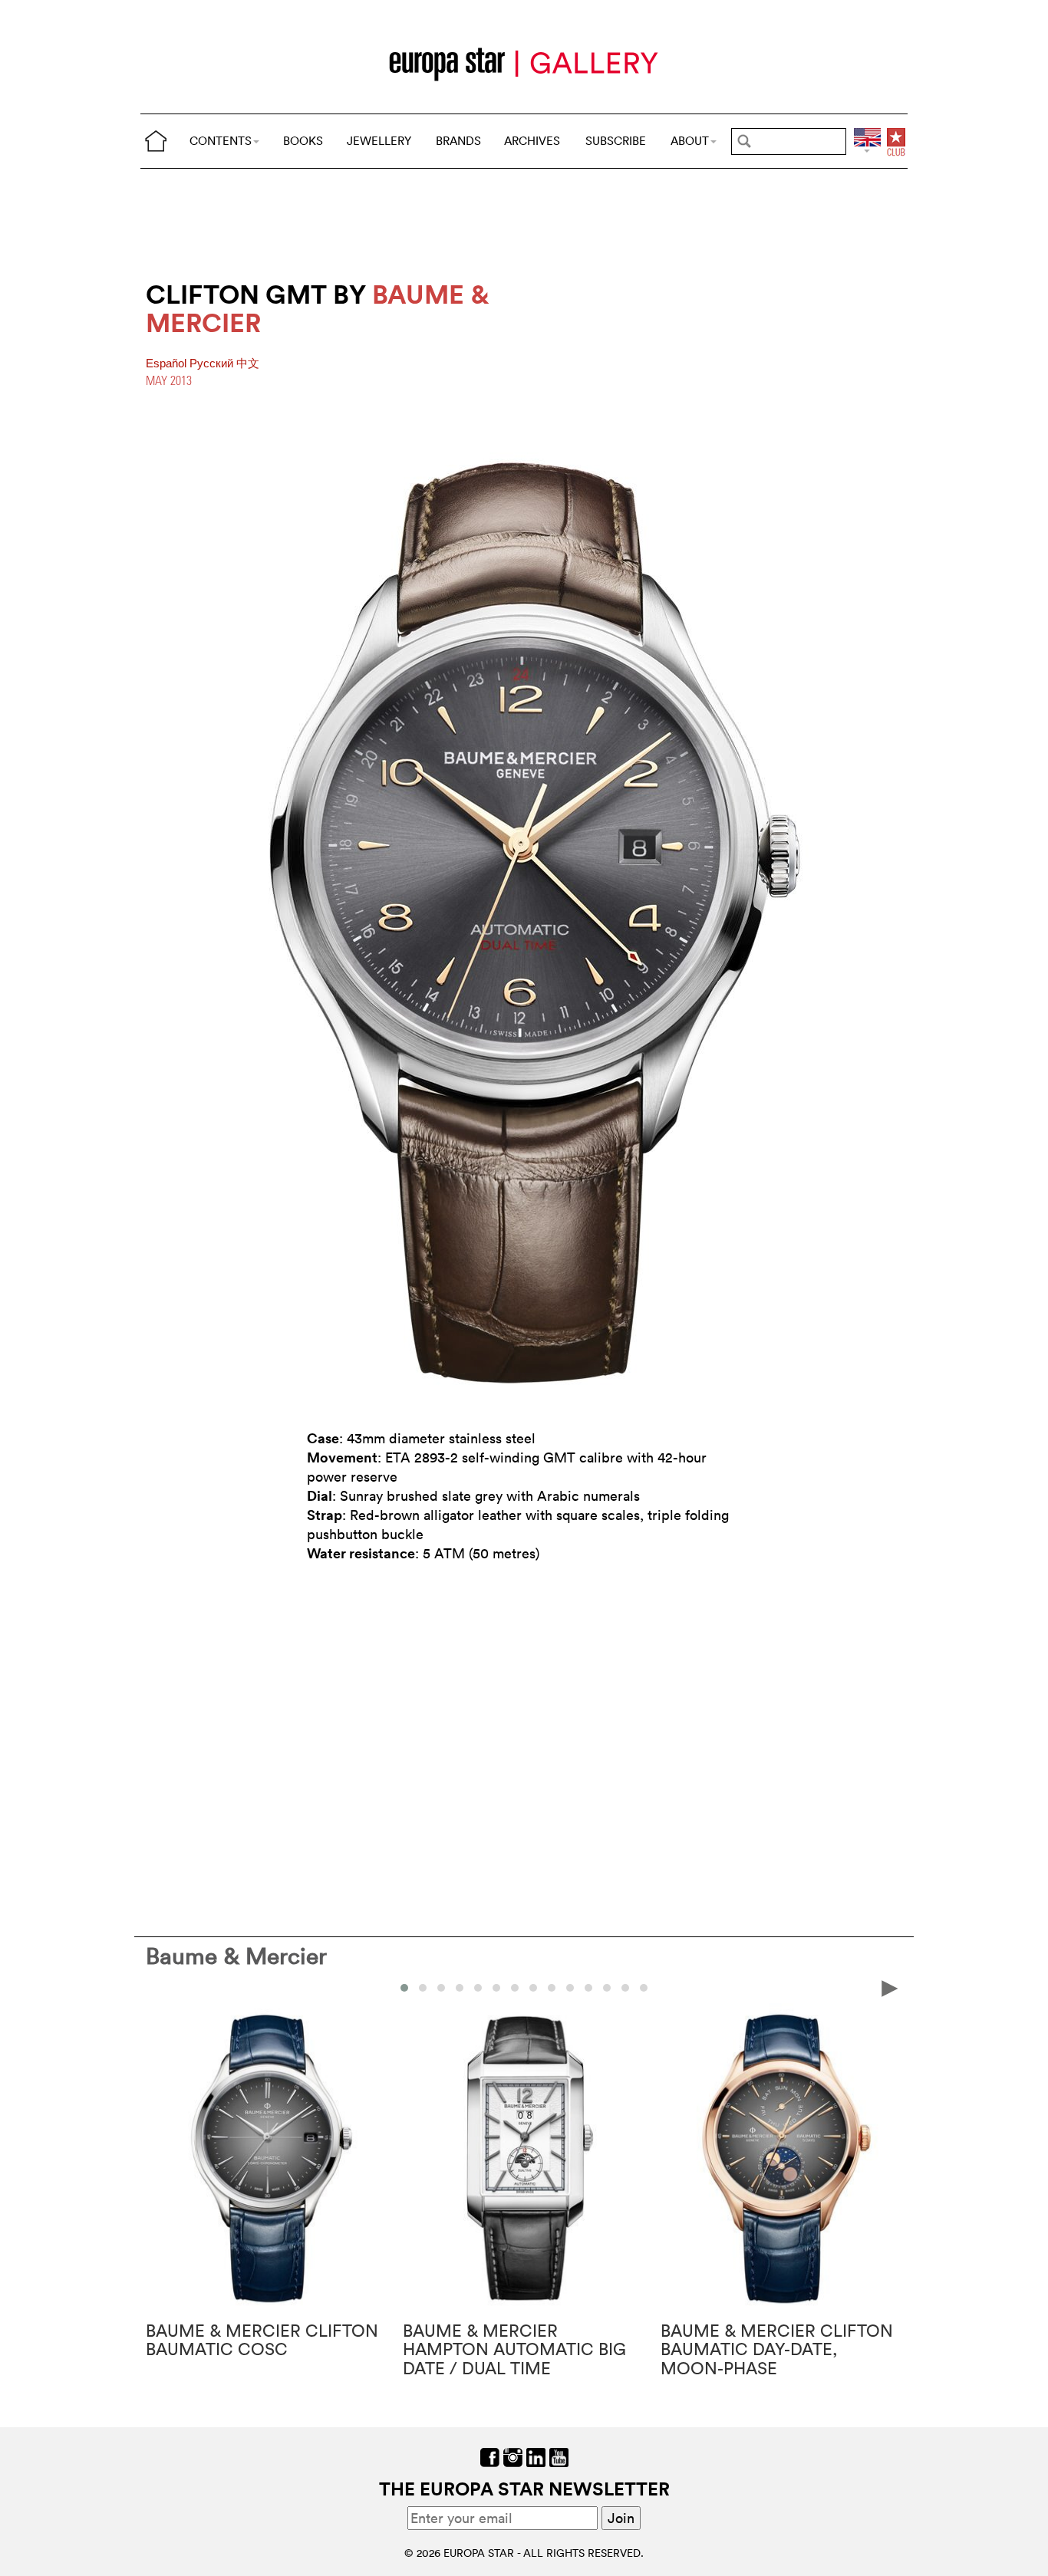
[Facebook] (490, 2456)
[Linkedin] (536, 2456)
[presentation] (158, 1987)
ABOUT (690, 141)
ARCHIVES (532, 141)
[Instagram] (513, 2456)
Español (168, 364)
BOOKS (303, 141)
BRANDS (458, 141)
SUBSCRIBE (616, 141)
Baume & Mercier (236, 1956)
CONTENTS (221, 141)
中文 (248, 364)
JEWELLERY (379, 141)
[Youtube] (559, 2456)
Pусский (213, 364)
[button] (404, 1988)
